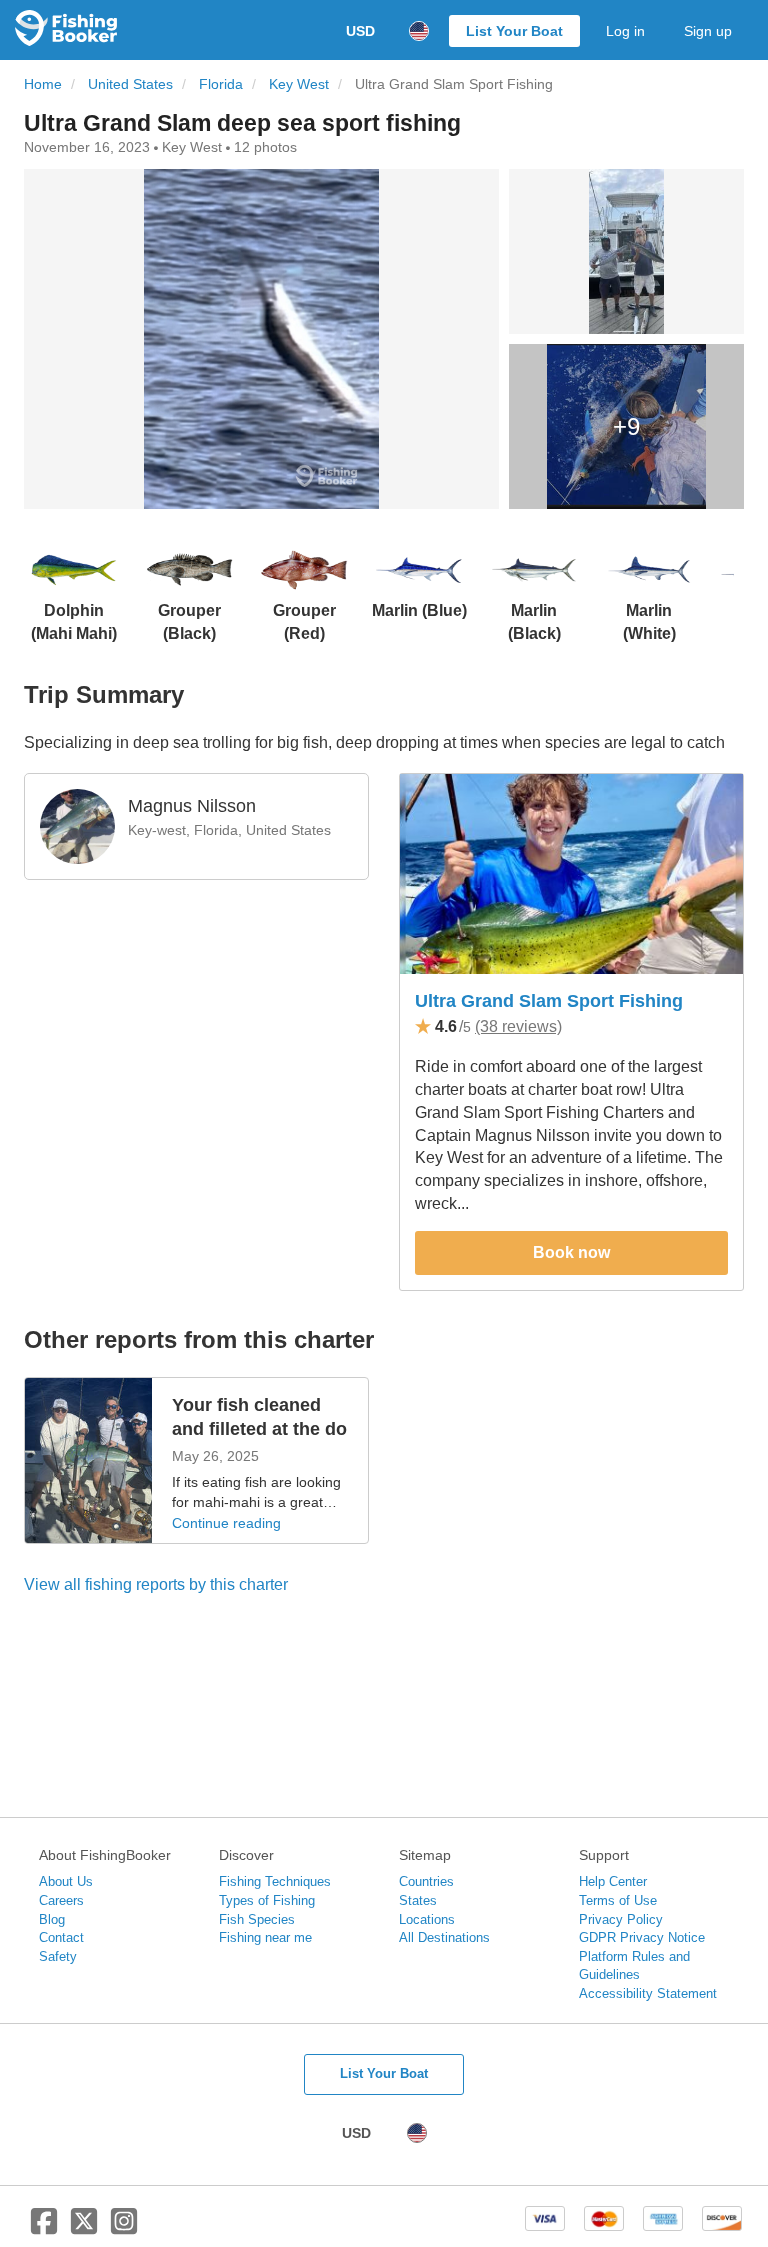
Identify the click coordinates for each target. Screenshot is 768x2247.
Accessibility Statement (648, 1993)
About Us (66, 1881)
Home (43, 84)
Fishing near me (265, 1937)
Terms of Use (618, 1900)
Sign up (708, 31)
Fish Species (257, 1919)
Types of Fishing (267, 1900)
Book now (571, 1252)
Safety (58, 1956)
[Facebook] (44, 2229)
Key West (299, 84)
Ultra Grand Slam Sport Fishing (549, 1001)
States (418, 1900)
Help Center (613, 1881)
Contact (61, 1937)
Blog (52, 1919)
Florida (221, 84)
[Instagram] (124, 2229)
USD (360, 31)
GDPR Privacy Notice (642, 1937)
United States (130, 84)
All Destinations (444, 1937)
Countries (426, 1881)
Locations (427, 1919)
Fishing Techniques (275, 1881)
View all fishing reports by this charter (156, 1584)
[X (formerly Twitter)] (84, 2229)
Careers (61, 1900)
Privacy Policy (621, 1919)
